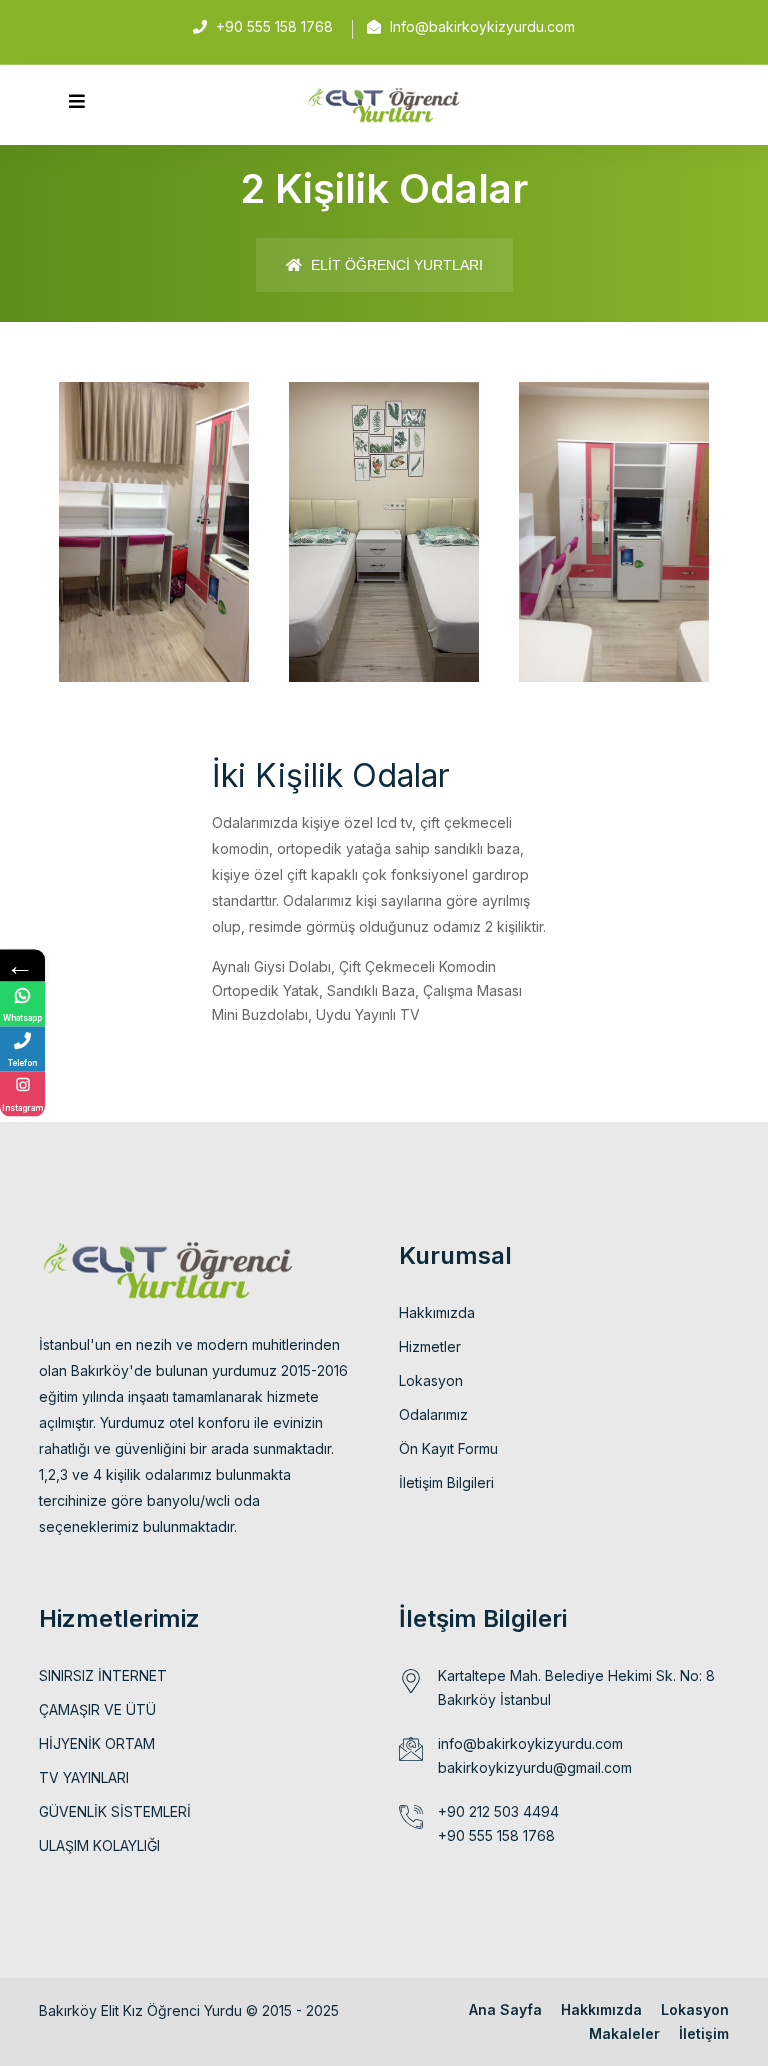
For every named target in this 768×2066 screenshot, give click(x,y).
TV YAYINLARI (84, 1777)
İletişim (704, 2033)
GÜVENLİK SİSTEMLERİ (115, 1811)
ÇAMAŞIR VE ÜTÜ (97, 1709)
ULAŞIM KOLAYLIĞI (99, 1845)
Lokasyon (431, 1380)
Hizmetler (430, 1346)
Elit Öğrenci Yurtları (395, 265)
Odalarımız (433, 1414)
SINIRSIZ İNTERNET (103, 1675)
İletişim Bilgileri (446, 1482)
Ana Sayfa (505, 2009)
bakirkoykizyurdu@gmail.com (535, 1767)
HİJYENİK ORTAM (97, 1743)
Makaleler (624, 2033)
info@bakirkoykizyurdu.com (530, 1743)
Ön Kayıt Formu (448, 1448)
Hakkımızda (437, 1312)
